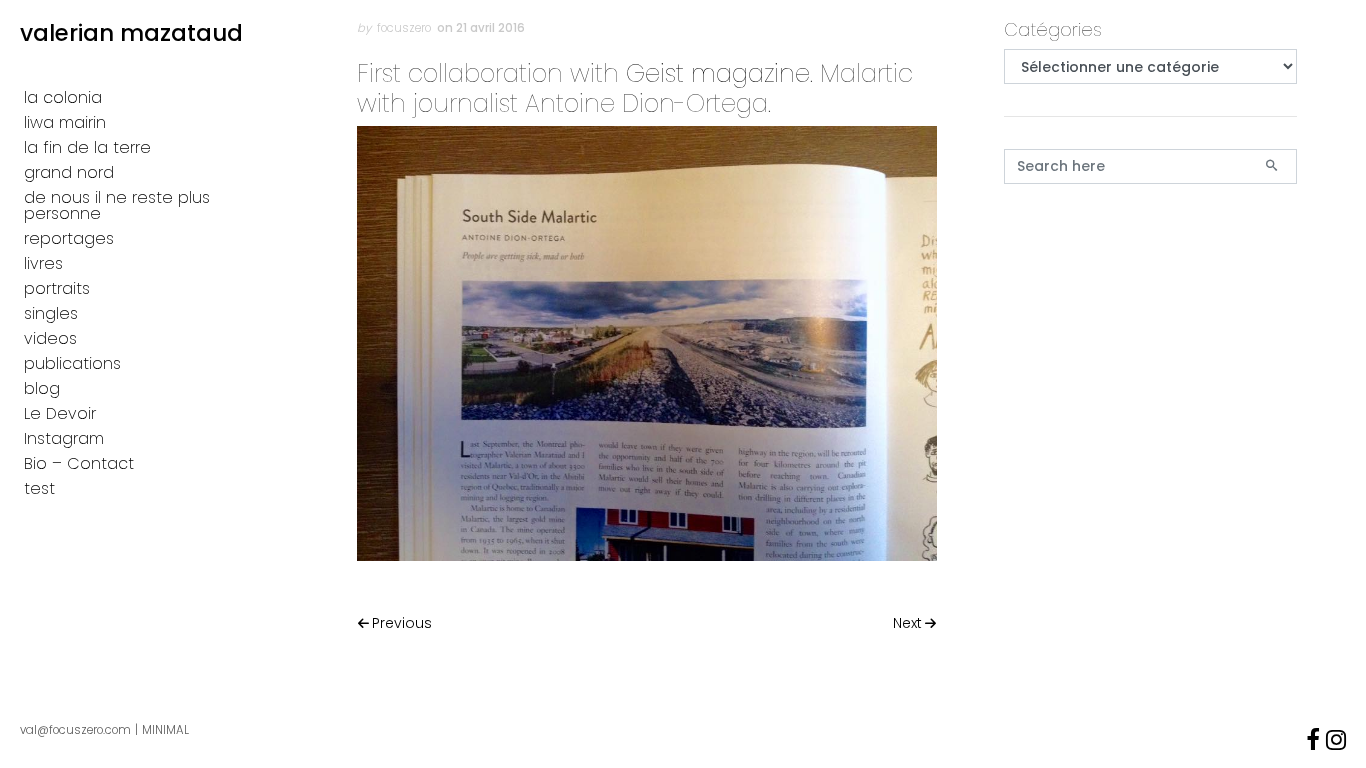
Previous (402, 623)
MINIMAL (165, 730)
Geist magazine (718, 73)
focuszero (404, 28)
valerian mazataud (131, 33)
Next (907, 623)
